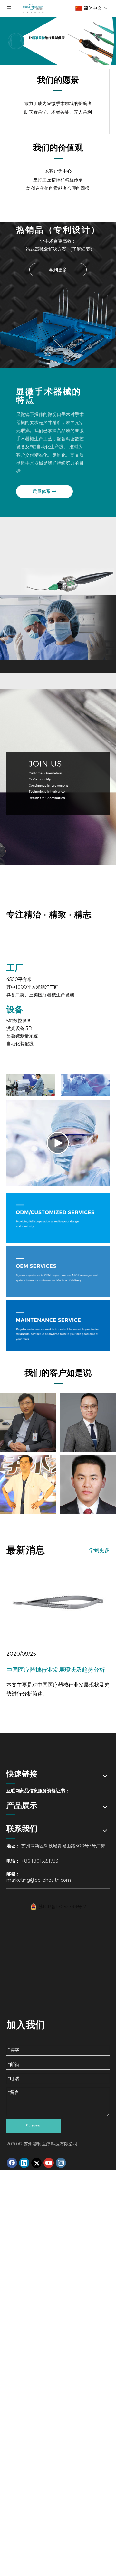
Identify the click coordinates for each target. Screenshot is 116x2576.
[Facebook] (12, 2163)
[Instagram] (61, 2163)
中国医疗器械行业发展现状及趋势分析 (56, 1670)
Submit (34, 2126)
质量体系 (42, 491)
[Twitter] (36, 2163)
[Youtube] (49, 2163)
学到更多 (58, 270)
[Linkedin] (24, 2163)
